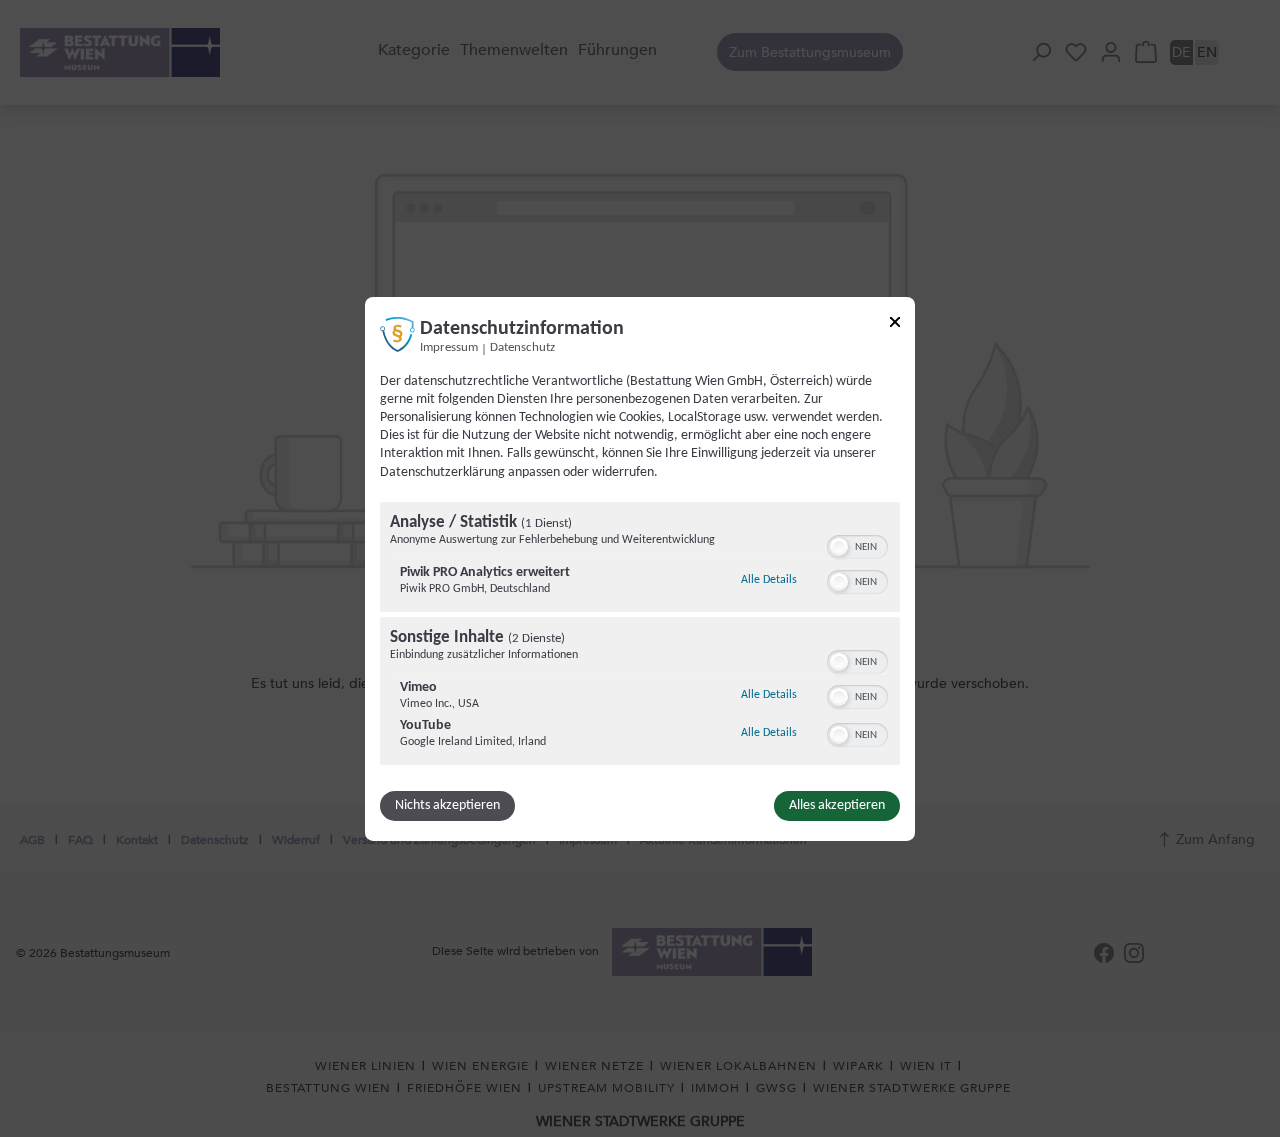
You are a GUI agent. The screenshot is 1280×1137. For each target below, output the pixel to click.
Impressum (449, 347)
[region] (640, 636)
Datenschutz (522, 347)
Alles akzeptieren (837, 805)
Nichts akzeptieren (447, 805)
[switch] (857, 545)
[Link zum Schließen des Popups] (895, 324)
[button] (839, 547)
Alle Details (769, 579)
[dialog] (640, 568)
